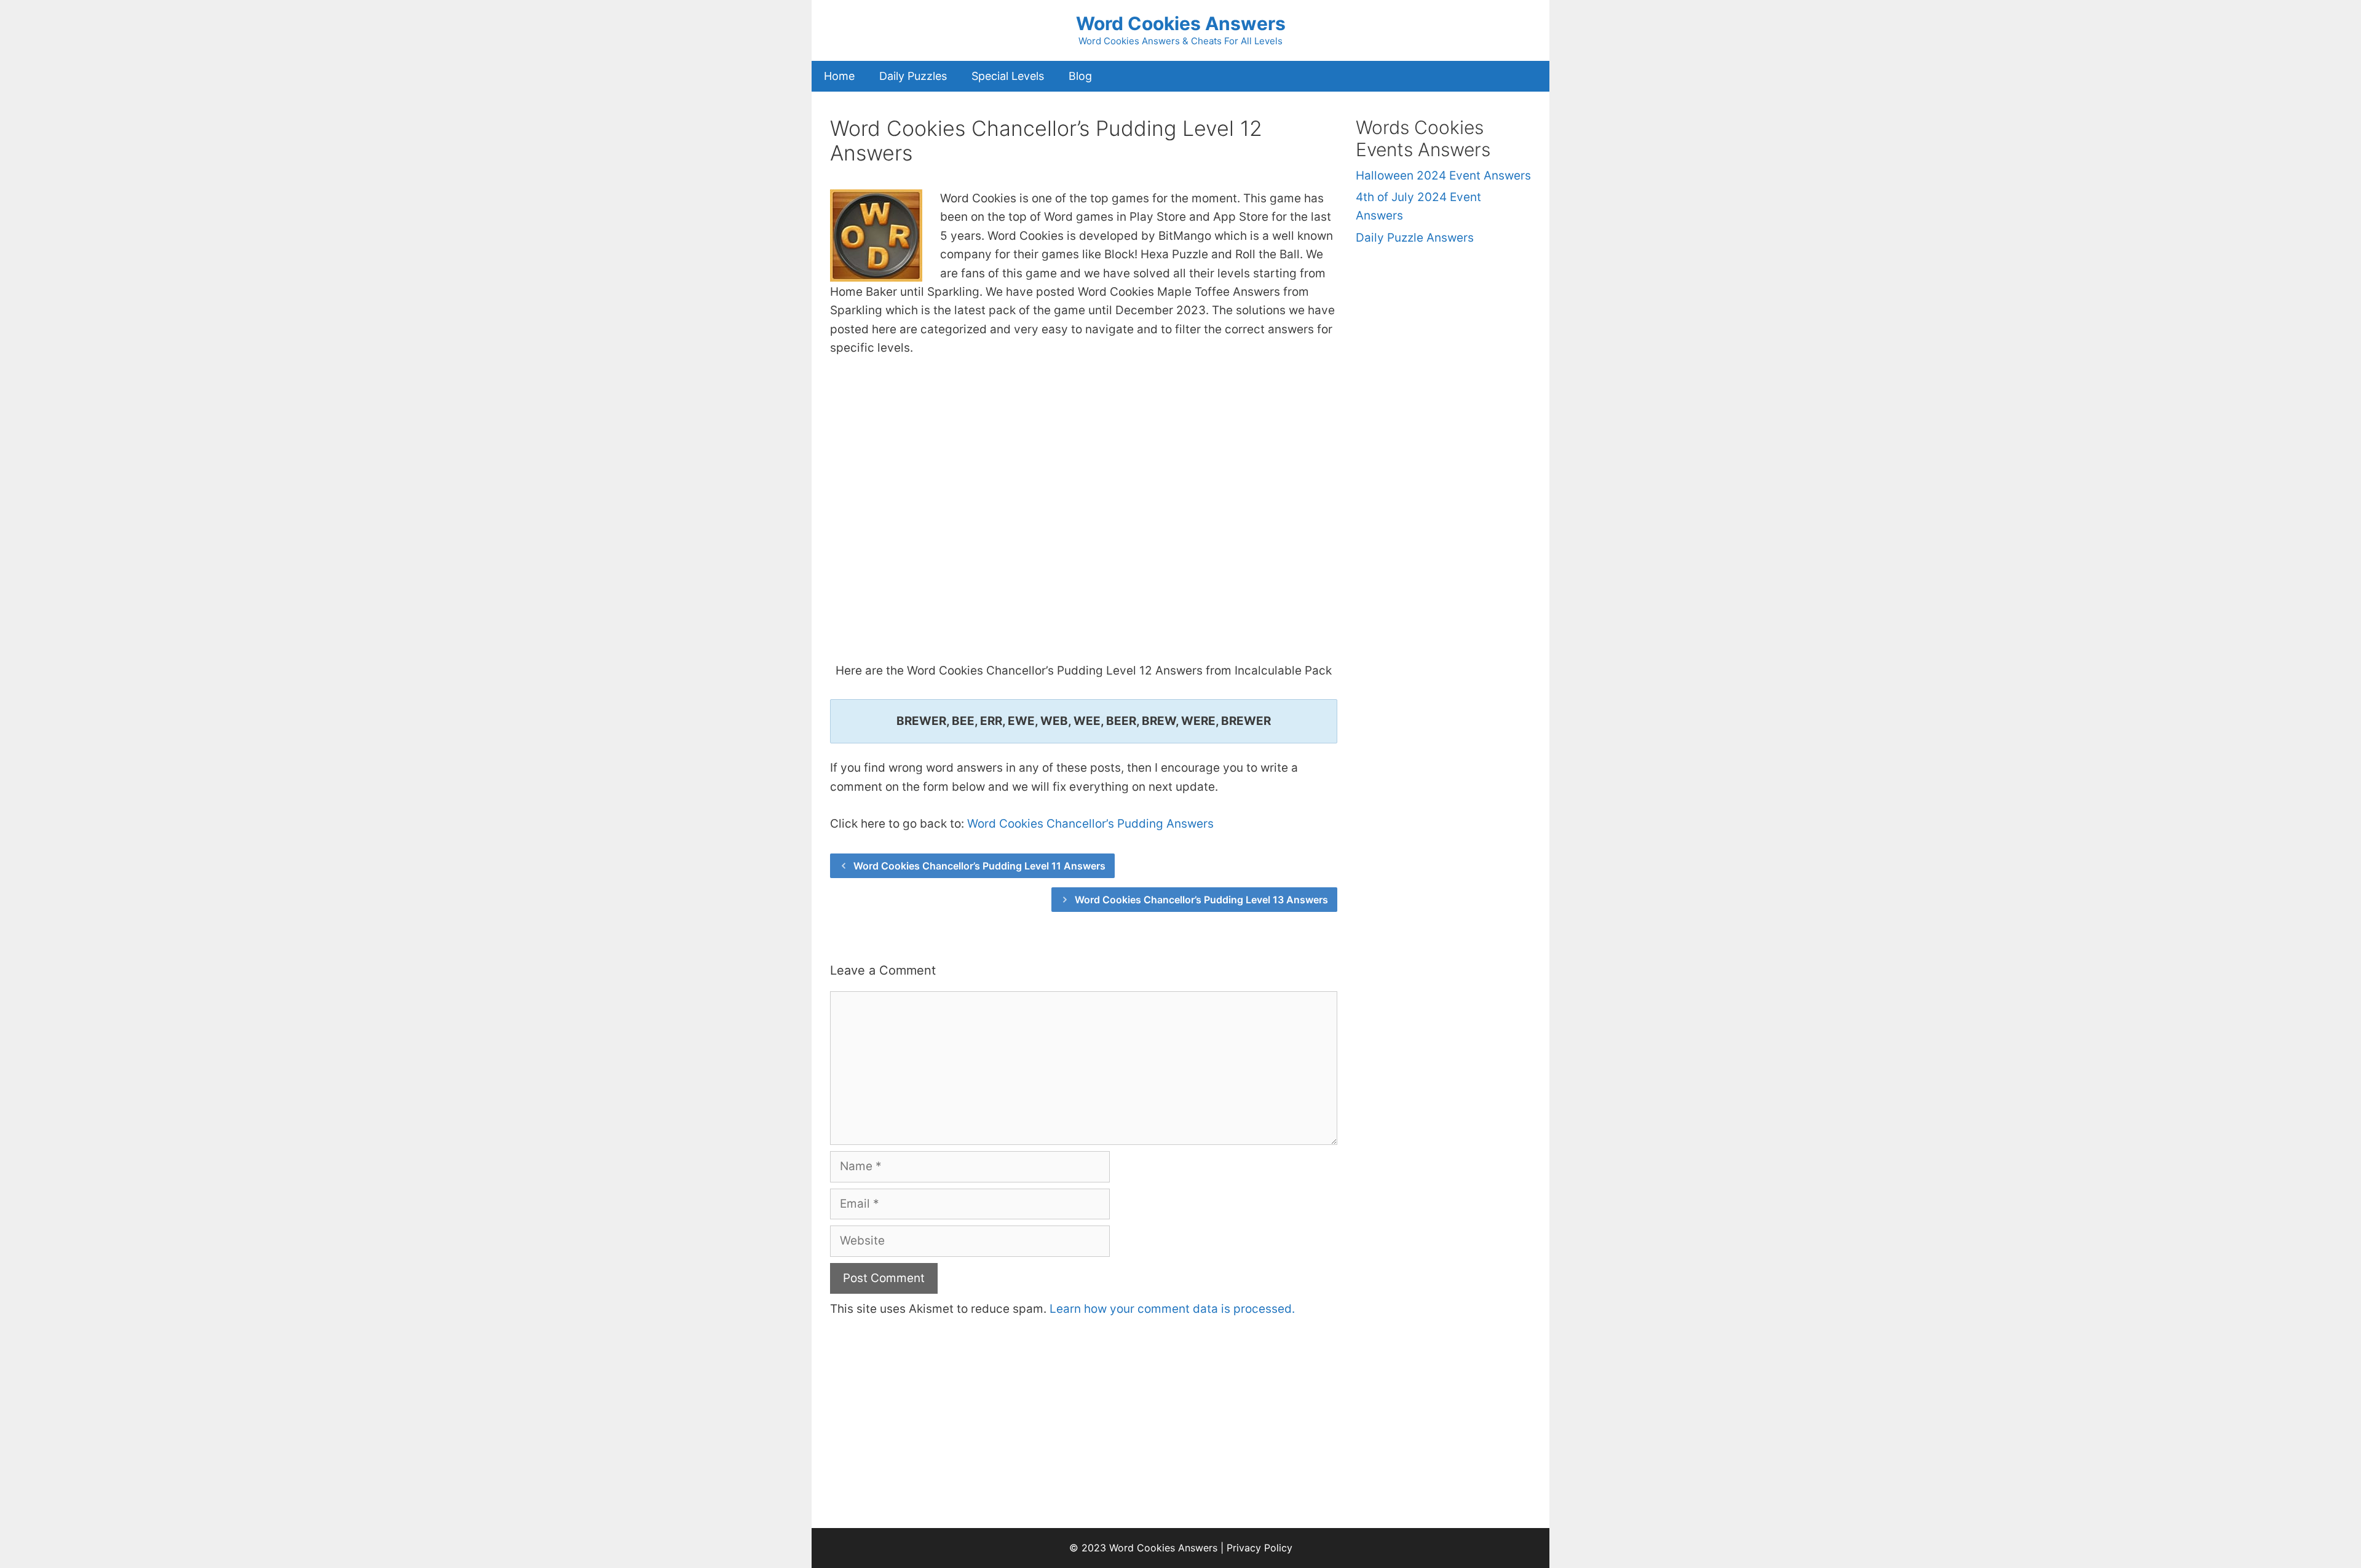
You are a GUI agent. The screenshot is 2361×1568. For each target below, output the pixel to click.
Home (839, 76)
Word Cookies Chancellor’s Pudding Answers (1090, 824)
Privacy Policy (1260, 1548)
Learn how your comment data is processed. (1172, 1309)
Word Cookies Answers (1181, 23)
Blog (1080, 76)
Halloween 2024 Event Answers (1443, 176)
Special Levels (1008, 76)
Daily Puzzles (913, 76)
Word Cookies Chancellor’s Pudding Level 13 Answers (1201, 900)
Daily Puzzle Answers (1415, 238)
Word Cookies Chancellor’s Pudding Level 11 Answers (979, 866)
